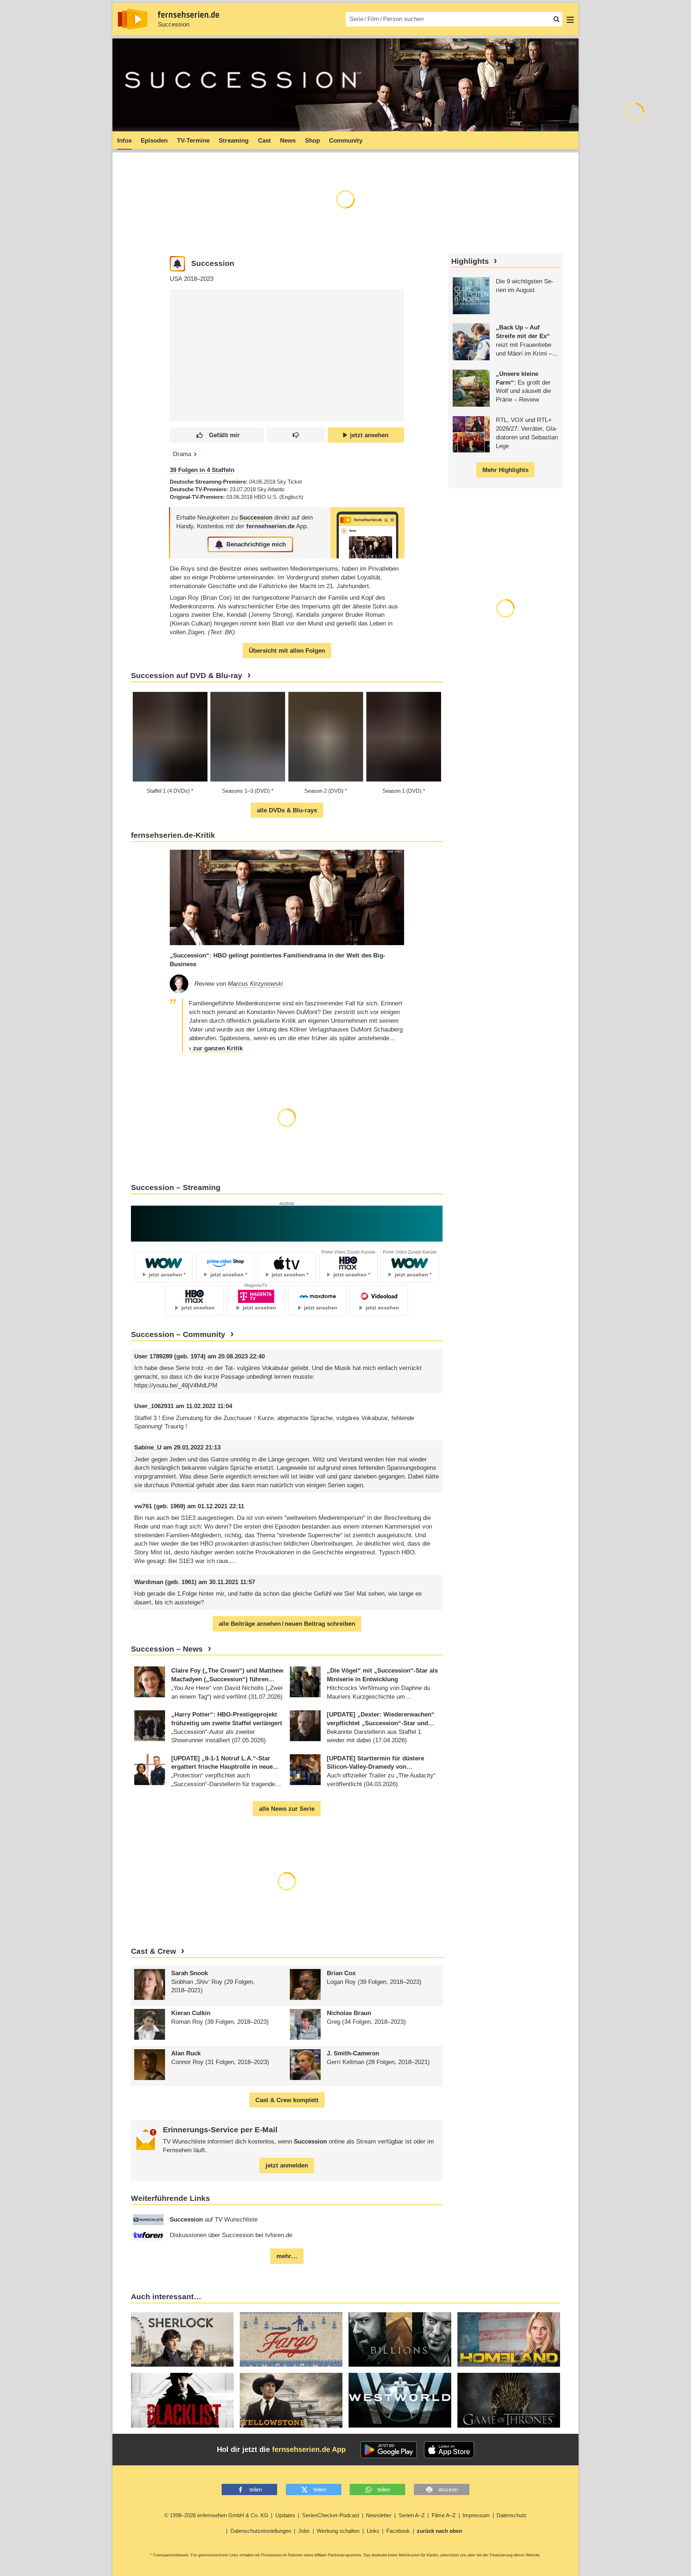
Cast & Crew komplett (287, 2100)
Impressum (476, 2515)
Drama (182, 454)
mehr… (287, 2256)
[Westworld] (400, 2400)
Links (373, 2531)
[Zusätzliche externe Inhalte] (181, 342)
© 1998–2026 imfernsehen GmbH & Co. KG (216, 2515)
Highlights (470, 261)
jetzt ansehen (369, 435)
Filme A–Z (444, 2515)
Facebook (398, 2531)
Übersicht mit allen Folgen (287, 651)
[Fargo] (291, 2340)
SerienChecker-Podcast (331, 2515)
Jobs (304, 2531)
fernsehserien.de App (309, 2449)
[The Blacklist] (182, 2400)
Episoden (154, 141)
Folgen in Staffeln (202, 470)
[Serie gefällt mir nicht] (296, 435)
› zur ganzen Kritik (216, 1048)
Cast (264, 141)
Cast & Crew (153, 1951)
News (288, 141)
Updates (285, 2515)
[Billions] (400, 2340)
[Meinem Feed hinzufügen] (178, 264)
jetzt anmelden (287, 2165)
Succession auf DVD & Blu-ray (187, 676)
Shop (312, 141)
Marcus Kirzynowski (255, 984)
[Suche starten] (556, 19)
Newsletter (379, 2515)
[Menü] (570, 19)
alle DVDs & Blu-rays (287, 810)
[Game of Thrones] (509, 2400)
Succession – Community (178, 1334)
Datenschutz (512, 2515)
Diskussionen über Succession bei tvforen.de (231, 2235)
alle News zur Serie (287, 1809)
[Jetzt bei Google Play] (389, 2450)
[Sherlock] (182, 2340)
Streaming (234, 141)
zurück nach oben (439, 2531)
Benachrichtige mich (256, 544)
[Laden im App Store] (449, 2450)
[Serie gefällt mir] (217, 435)
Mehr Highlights (505, 470)
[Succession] (367, 533)
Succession (174, 24)
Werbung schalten (338, 2531)
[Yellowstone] (291, 2400)
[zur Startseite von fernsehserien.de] (133, 19)
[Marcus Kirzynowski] (179, 984)
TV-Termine (193, 141)
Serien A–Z (412, 2515)
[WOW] (287, 1223)
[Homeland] (509, 2340)
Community (346, 141)
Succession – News (167, 1649)
